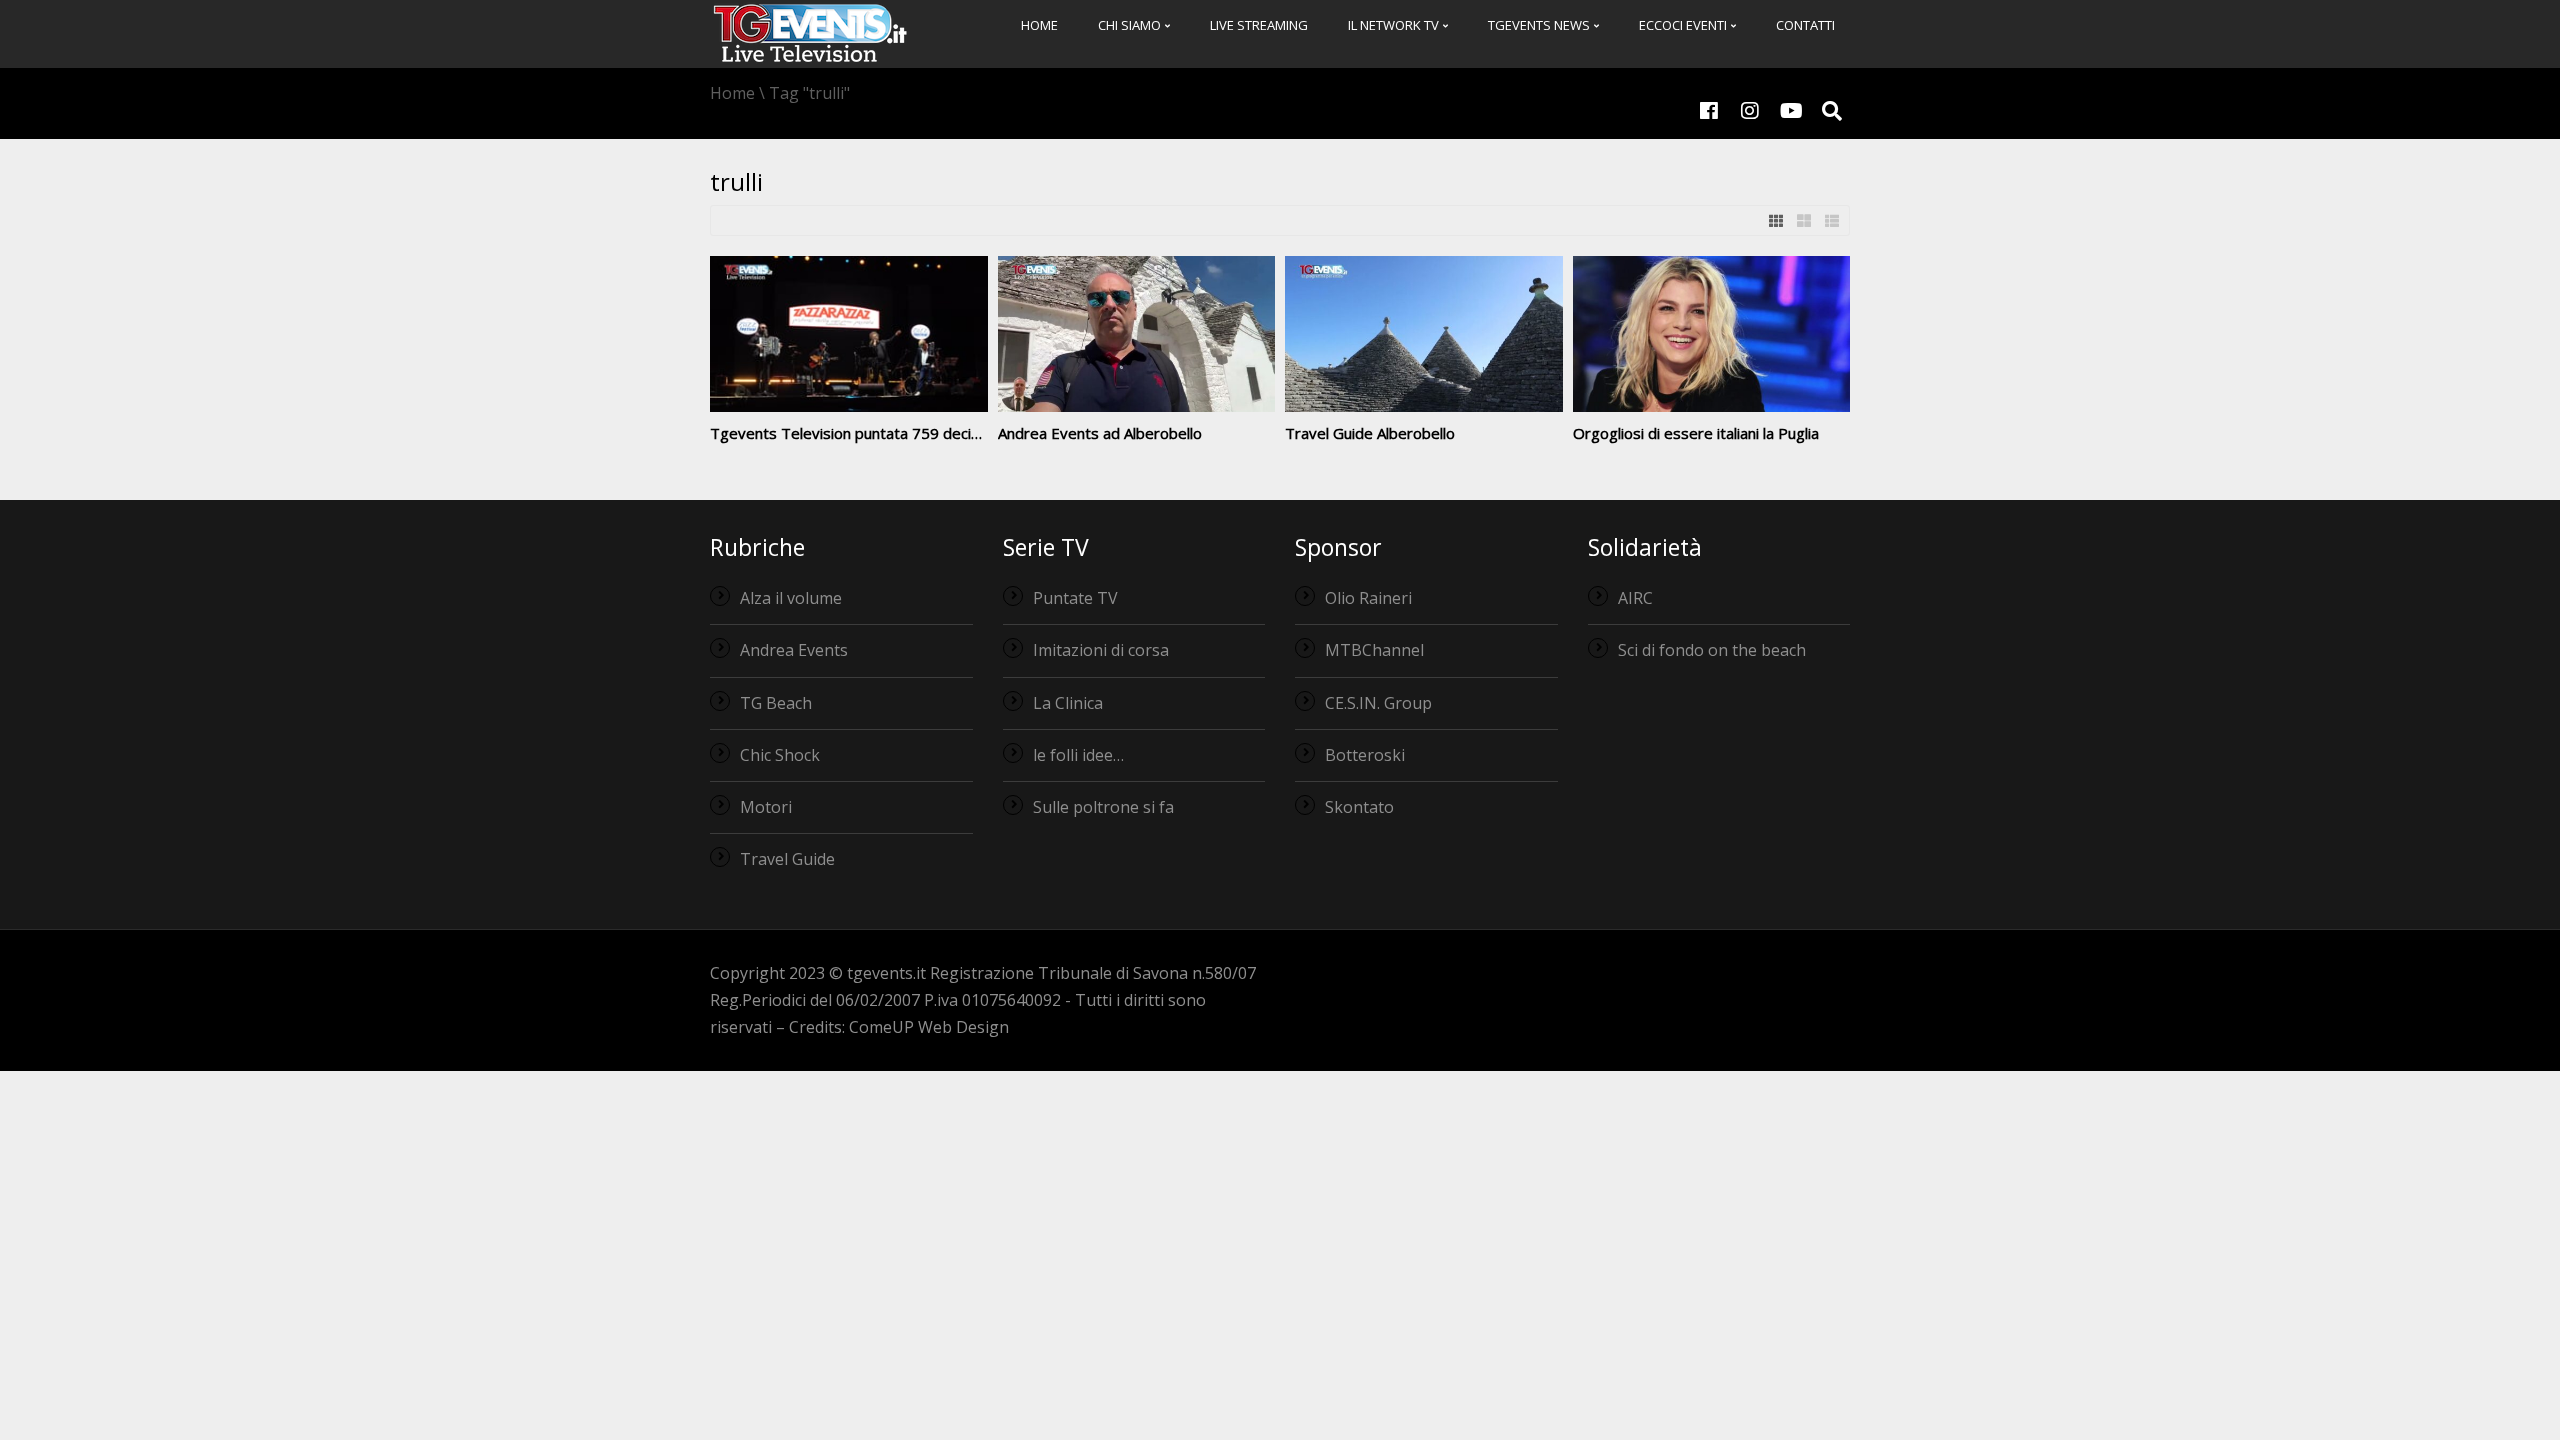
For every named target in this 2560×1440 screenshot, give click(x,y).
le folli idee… (1078, 755)
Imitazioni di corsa (1101, 650)
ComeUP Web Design (929, 1027)
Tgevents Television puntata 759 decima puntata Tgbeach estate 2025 (956, 433)
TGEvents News (1540, 25)
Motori (766, 807)
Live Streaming (1259, 25)
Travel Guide (787, 859)
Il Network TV (1395, 25)
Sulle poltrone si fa (1103, 807)
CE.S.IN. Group (1378, 703)
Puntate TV (1075, 598)
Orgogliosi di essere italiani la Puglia (1696, 433)
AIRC (1635, 598)
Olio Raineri (1368, 598)
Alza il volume (791, 598)
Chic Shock (780, 755)
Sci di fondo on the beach (1712, 650)
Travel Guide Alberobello (1370, 433)
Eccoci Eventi (1684, 25)
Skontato (1359, 807)
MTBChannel (1374, 650)
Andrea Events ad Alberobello (1100, 433)
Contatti (1805, 25)
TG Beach (776, 703)
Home (1039, 25)
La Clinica (1068, 703)
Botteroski (1365, 755)
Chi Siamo (1131, 25)
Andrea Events (794, 650)
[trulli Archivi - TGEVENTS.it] (810, 32)
